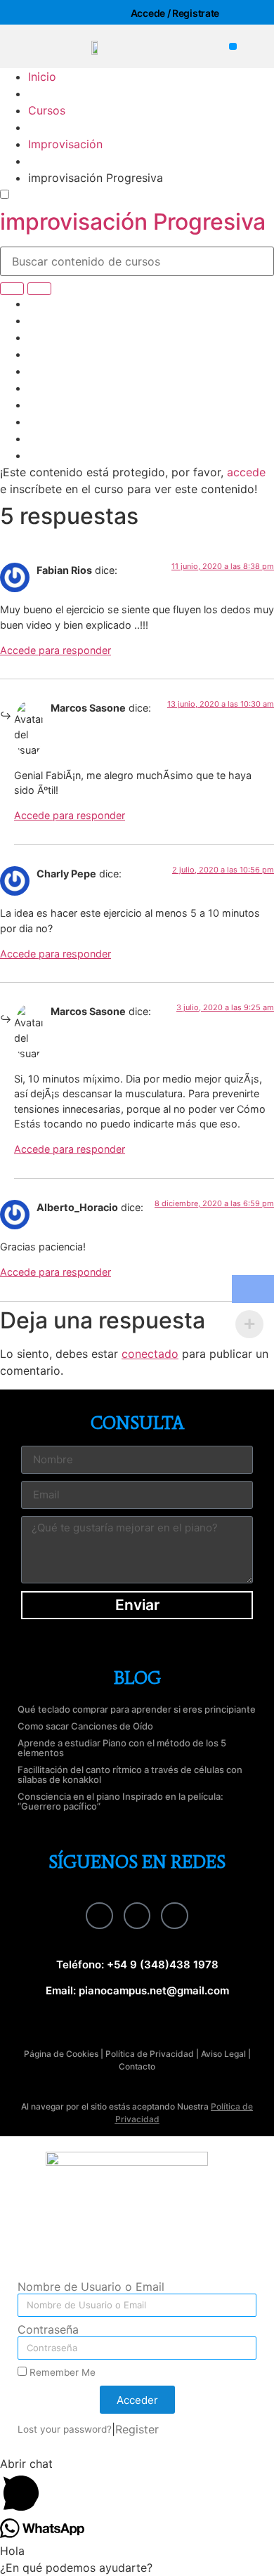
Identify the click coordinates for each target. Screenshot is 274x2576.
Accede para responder (56, 650)
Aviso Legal (223, 2054)
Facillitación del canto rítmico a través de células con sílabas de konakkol (130, 1774)
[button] (233, 47)
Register (137, 2429)
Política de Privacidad (150, 2054)
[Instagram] (137, 1916)
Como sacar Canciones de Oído (85, 1726)
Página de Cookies (61, 2054)
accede (246, 472)
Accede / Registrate (175, 13)
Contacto (137, 2066)
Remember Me (61, 2372)
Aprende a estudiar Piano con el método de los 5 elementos (122, 1748)
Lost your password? (65, 2429)
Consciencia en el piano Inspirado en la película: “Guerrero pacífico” (120, 1801)
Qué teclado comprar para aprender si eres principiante (137, 1709)
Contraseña (48, 2330)
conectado (150, 1354)
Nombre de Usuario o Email (91, 2287)
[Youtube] (174, 1916)
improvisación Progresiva (133, 222)
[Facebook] (99, 1916)
